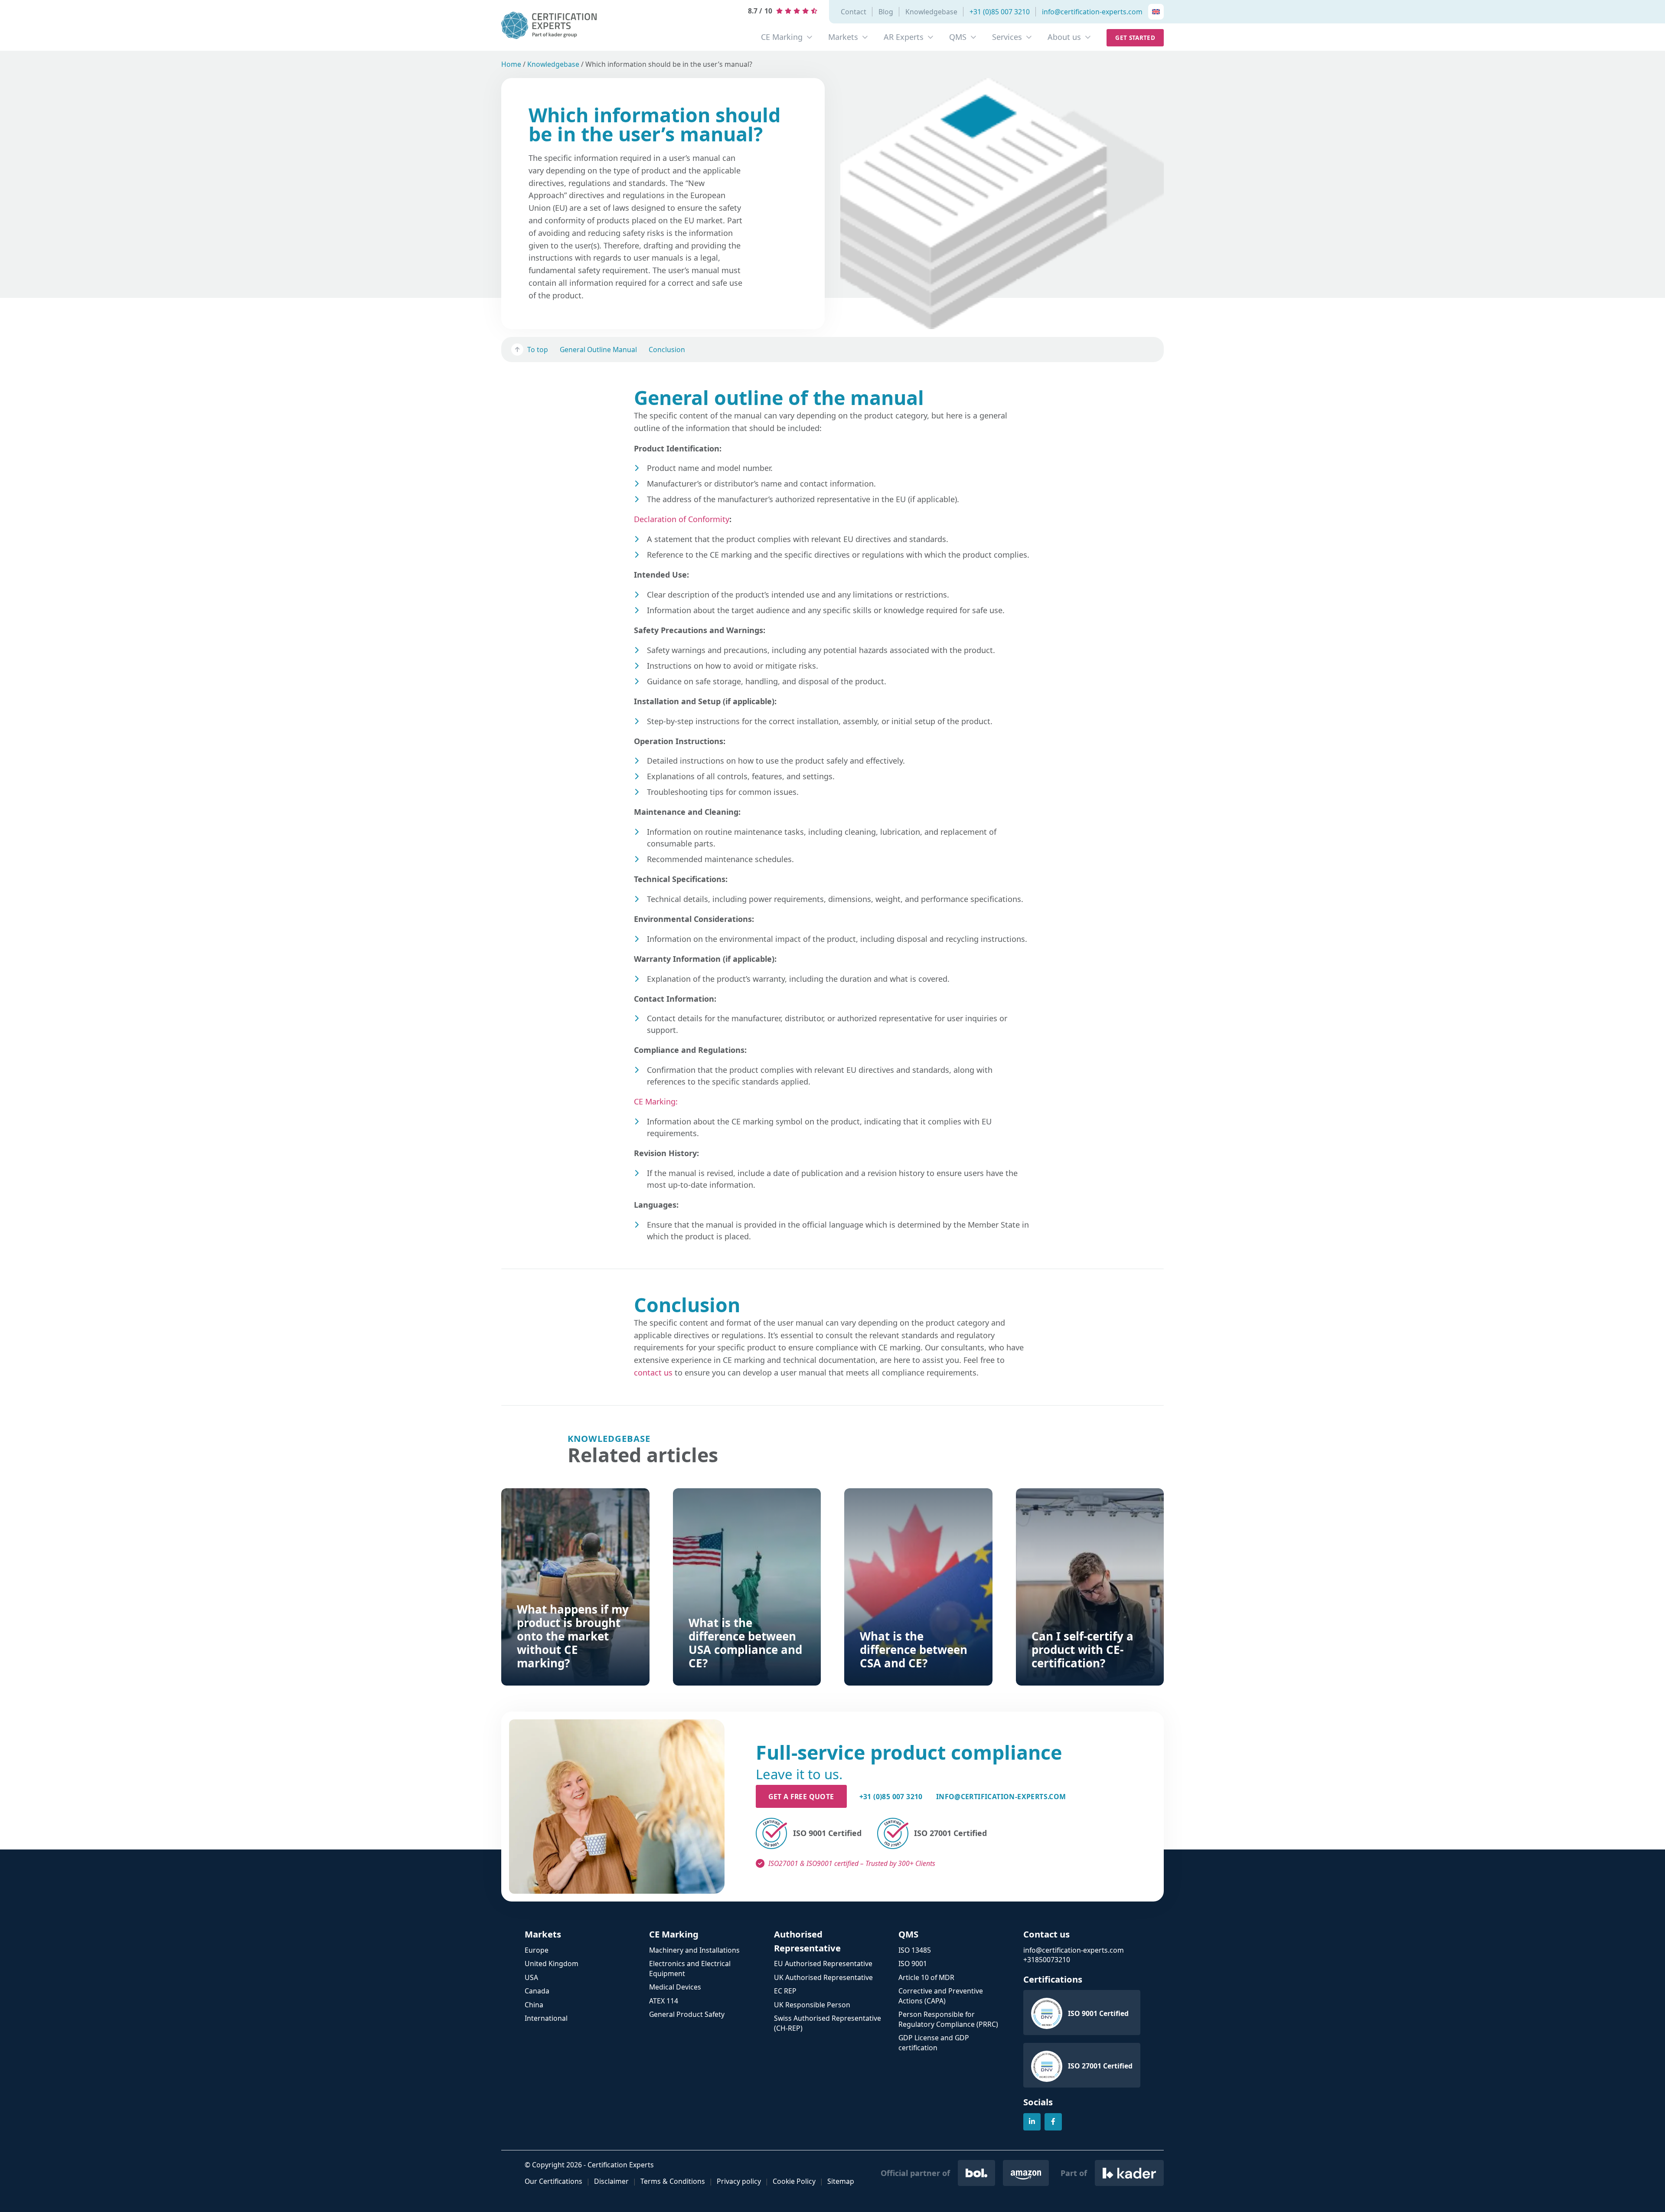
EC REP (785, 1991)
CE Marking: (656, 1101)
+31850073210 (1047, 1960)
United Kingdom (552, 1964)
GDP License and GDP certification (934, 2043)
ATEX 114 (664, 2001)
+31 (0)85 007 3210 (1000, 12)
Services (1007, 37)
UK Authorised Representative (823, 1977)
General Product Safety (687, 2014)
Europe (537, 1950)
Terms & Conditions (673, 2181)
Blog (886, 12)
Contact (854, 12)
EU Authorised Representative (823, 1964)
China (534, 2005)
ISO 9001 (913, 1964)
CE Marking (782, 37)
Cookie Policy (794, 2181)
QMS (958, 37)
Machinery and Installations (694, 1950)
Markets (843, 37)
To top (538, 349)
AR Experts (904, 37)
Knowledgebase (931, 12)
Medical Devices (675, 1987)
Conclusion (667, 349)
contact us (653, 1372)
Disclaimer (611, 2181)
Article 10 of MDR (926, 1977)
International (546, 2018)
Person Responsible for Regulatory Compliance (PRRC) (948, 2019)
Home (511, 64)
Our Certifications (553, 2181)
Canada (537, 1991)
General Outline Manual (598, 349)
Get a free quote (801, 1797)
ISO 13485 (915, 1950)
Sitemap (841, 2181)
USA (531, 1977)
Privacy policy (739, 2181)
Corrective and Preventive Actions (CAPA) (941, 1996)
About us (1064, 37)
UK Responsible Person (812, 2005)
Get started (1135, 38)
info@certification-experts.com (1092, 12)
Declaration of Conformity (682, 519)
